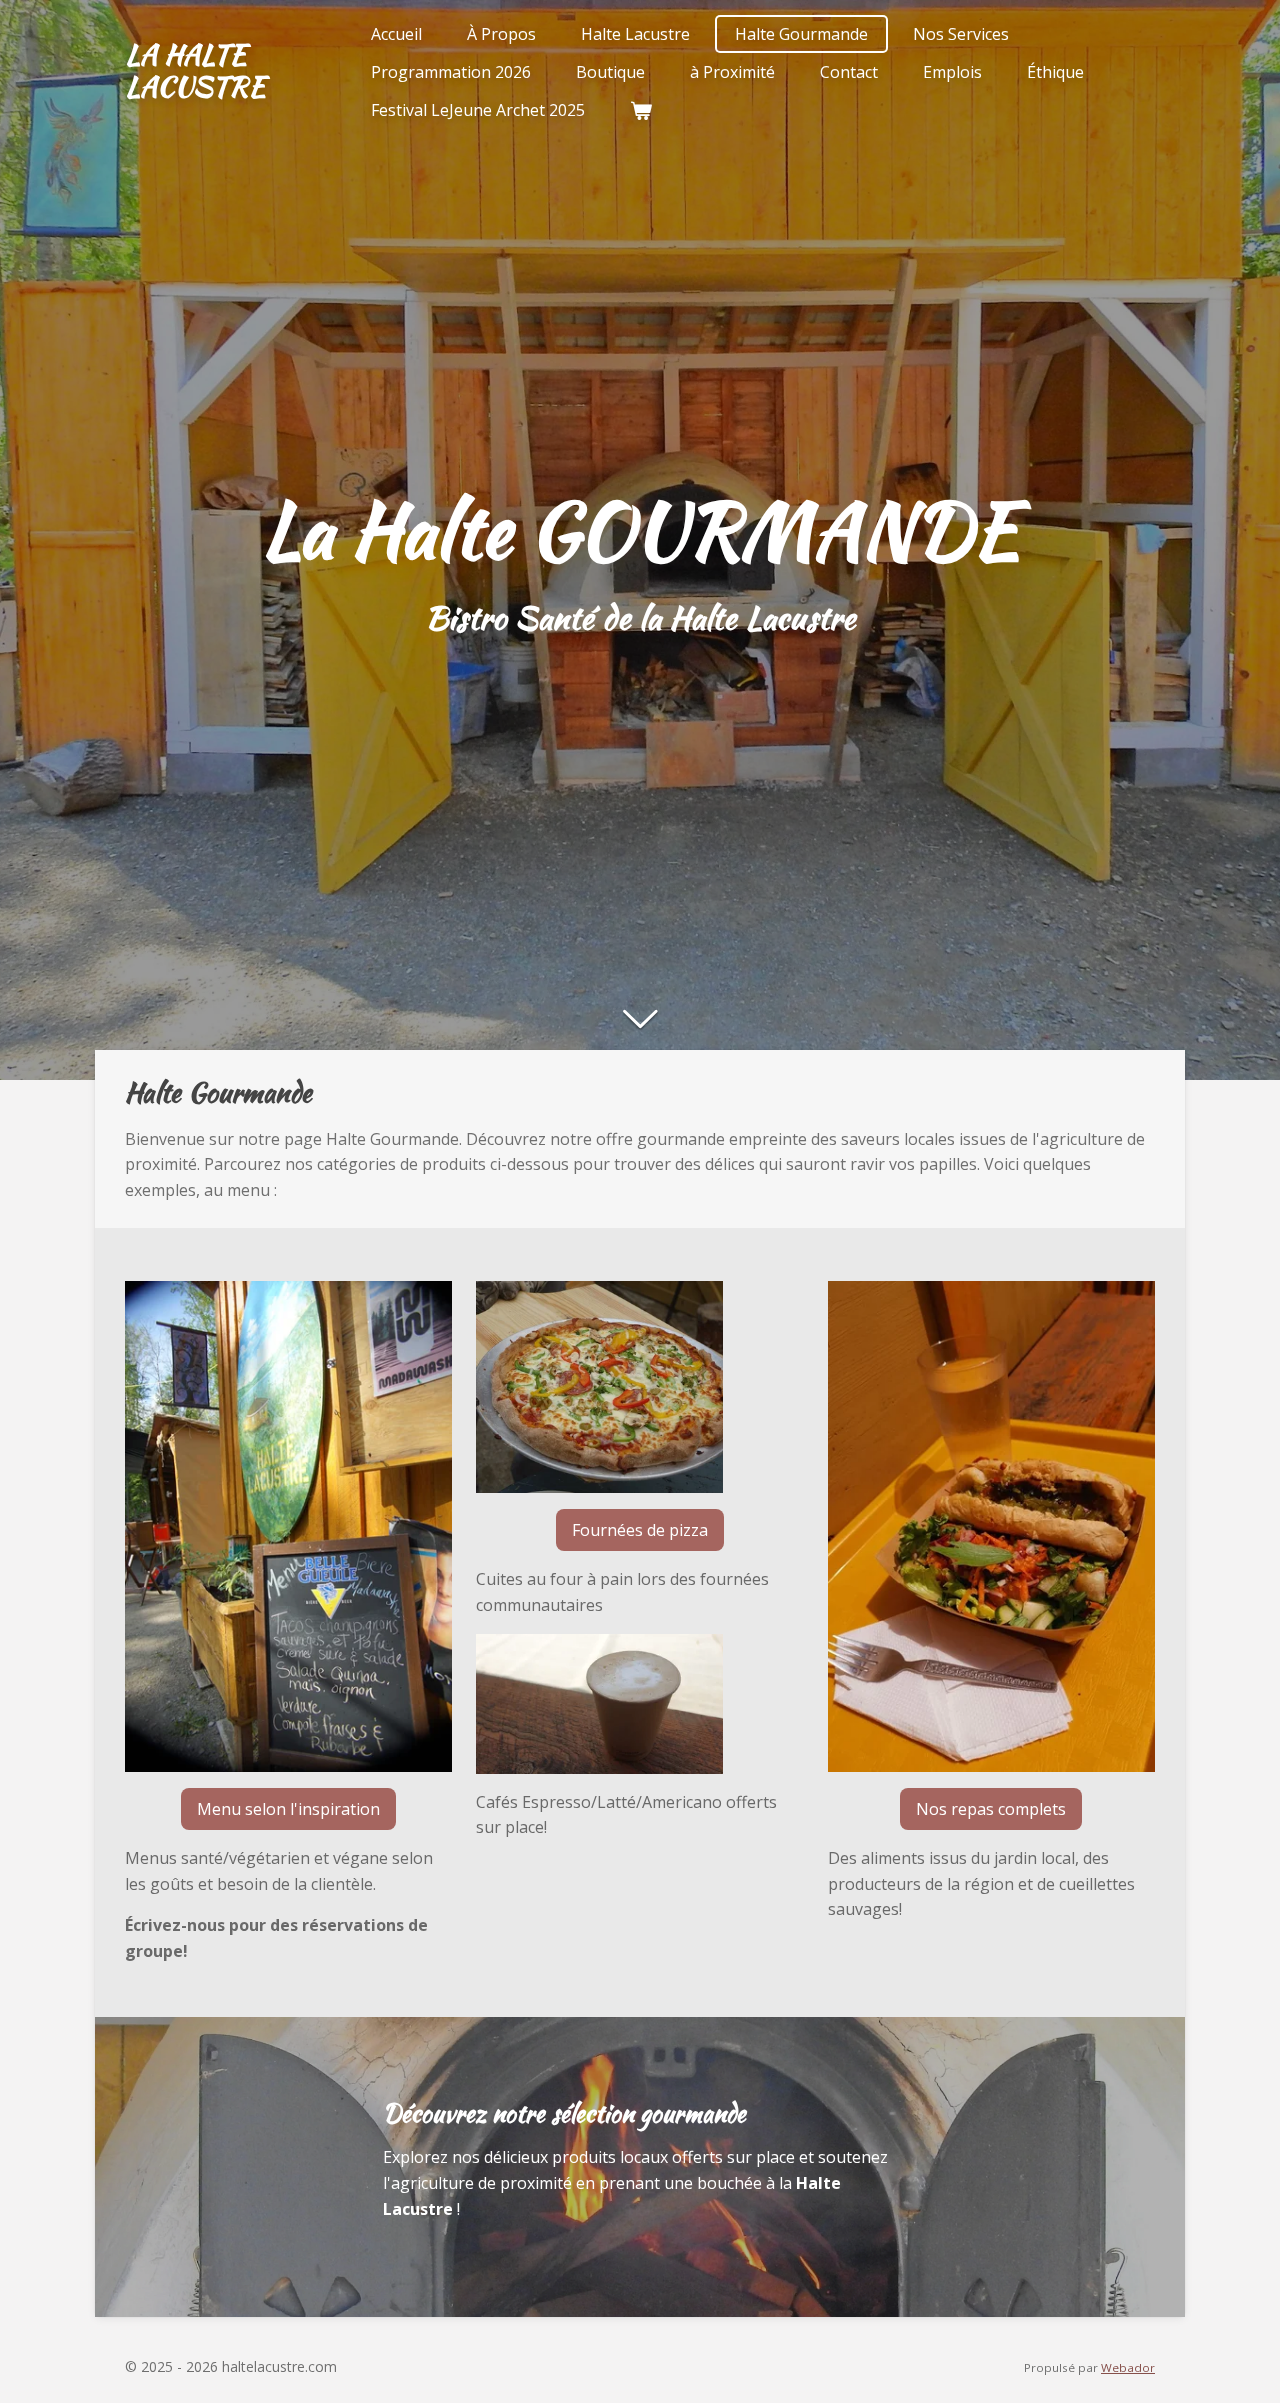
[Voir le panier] (641, 110)
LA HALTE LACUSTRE (195, 70)
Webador (1128, 2367)
